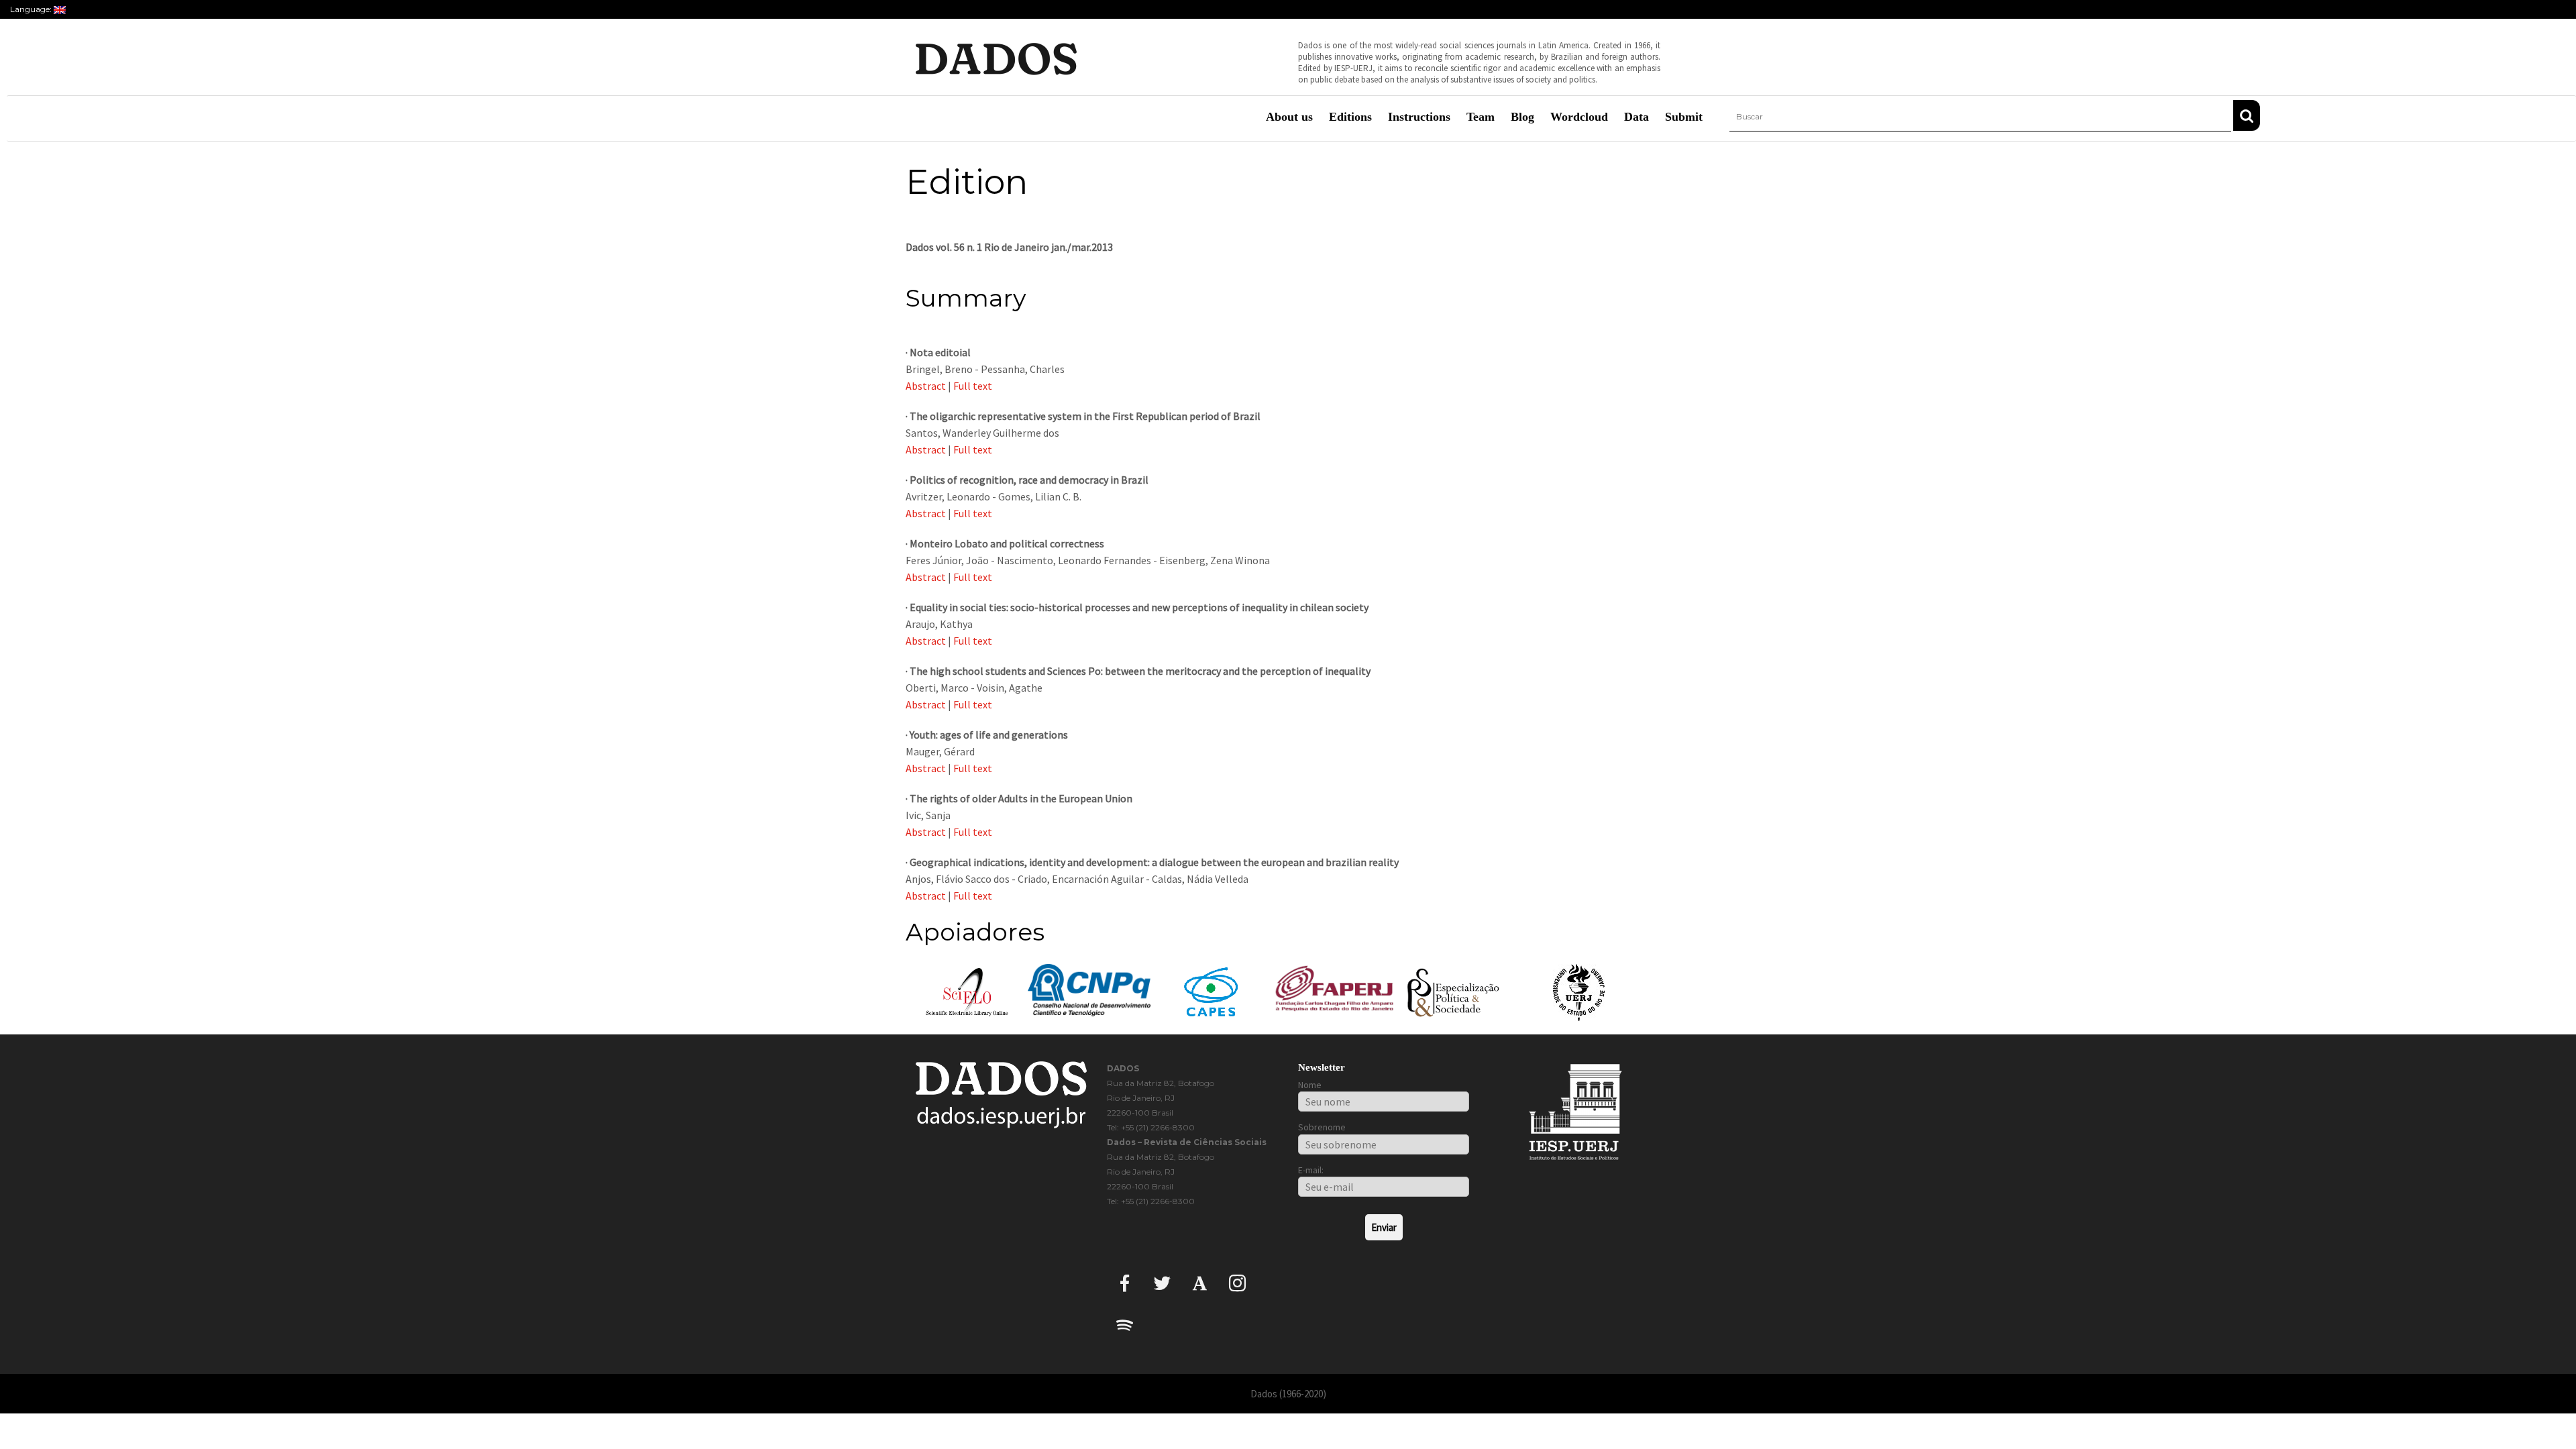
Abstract (926, 386)
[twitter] (1162, 1282)
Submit (1684, 117)
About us (1289, 117)
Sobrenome (1322, 1127)
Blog (1522, 117)
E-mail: (1311, 1170)
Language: (32, 9)
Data (1636, 117)
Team (1481, 117)
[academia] (1200, 1282)
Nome (1310, 1085)
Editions (1350, 117)
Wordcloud (1579, 117)
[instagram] (1237, 1282)
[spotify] (1125, 1325)
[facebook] (1125, 1282)
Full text (973, 386)
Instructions (1419, 117)
